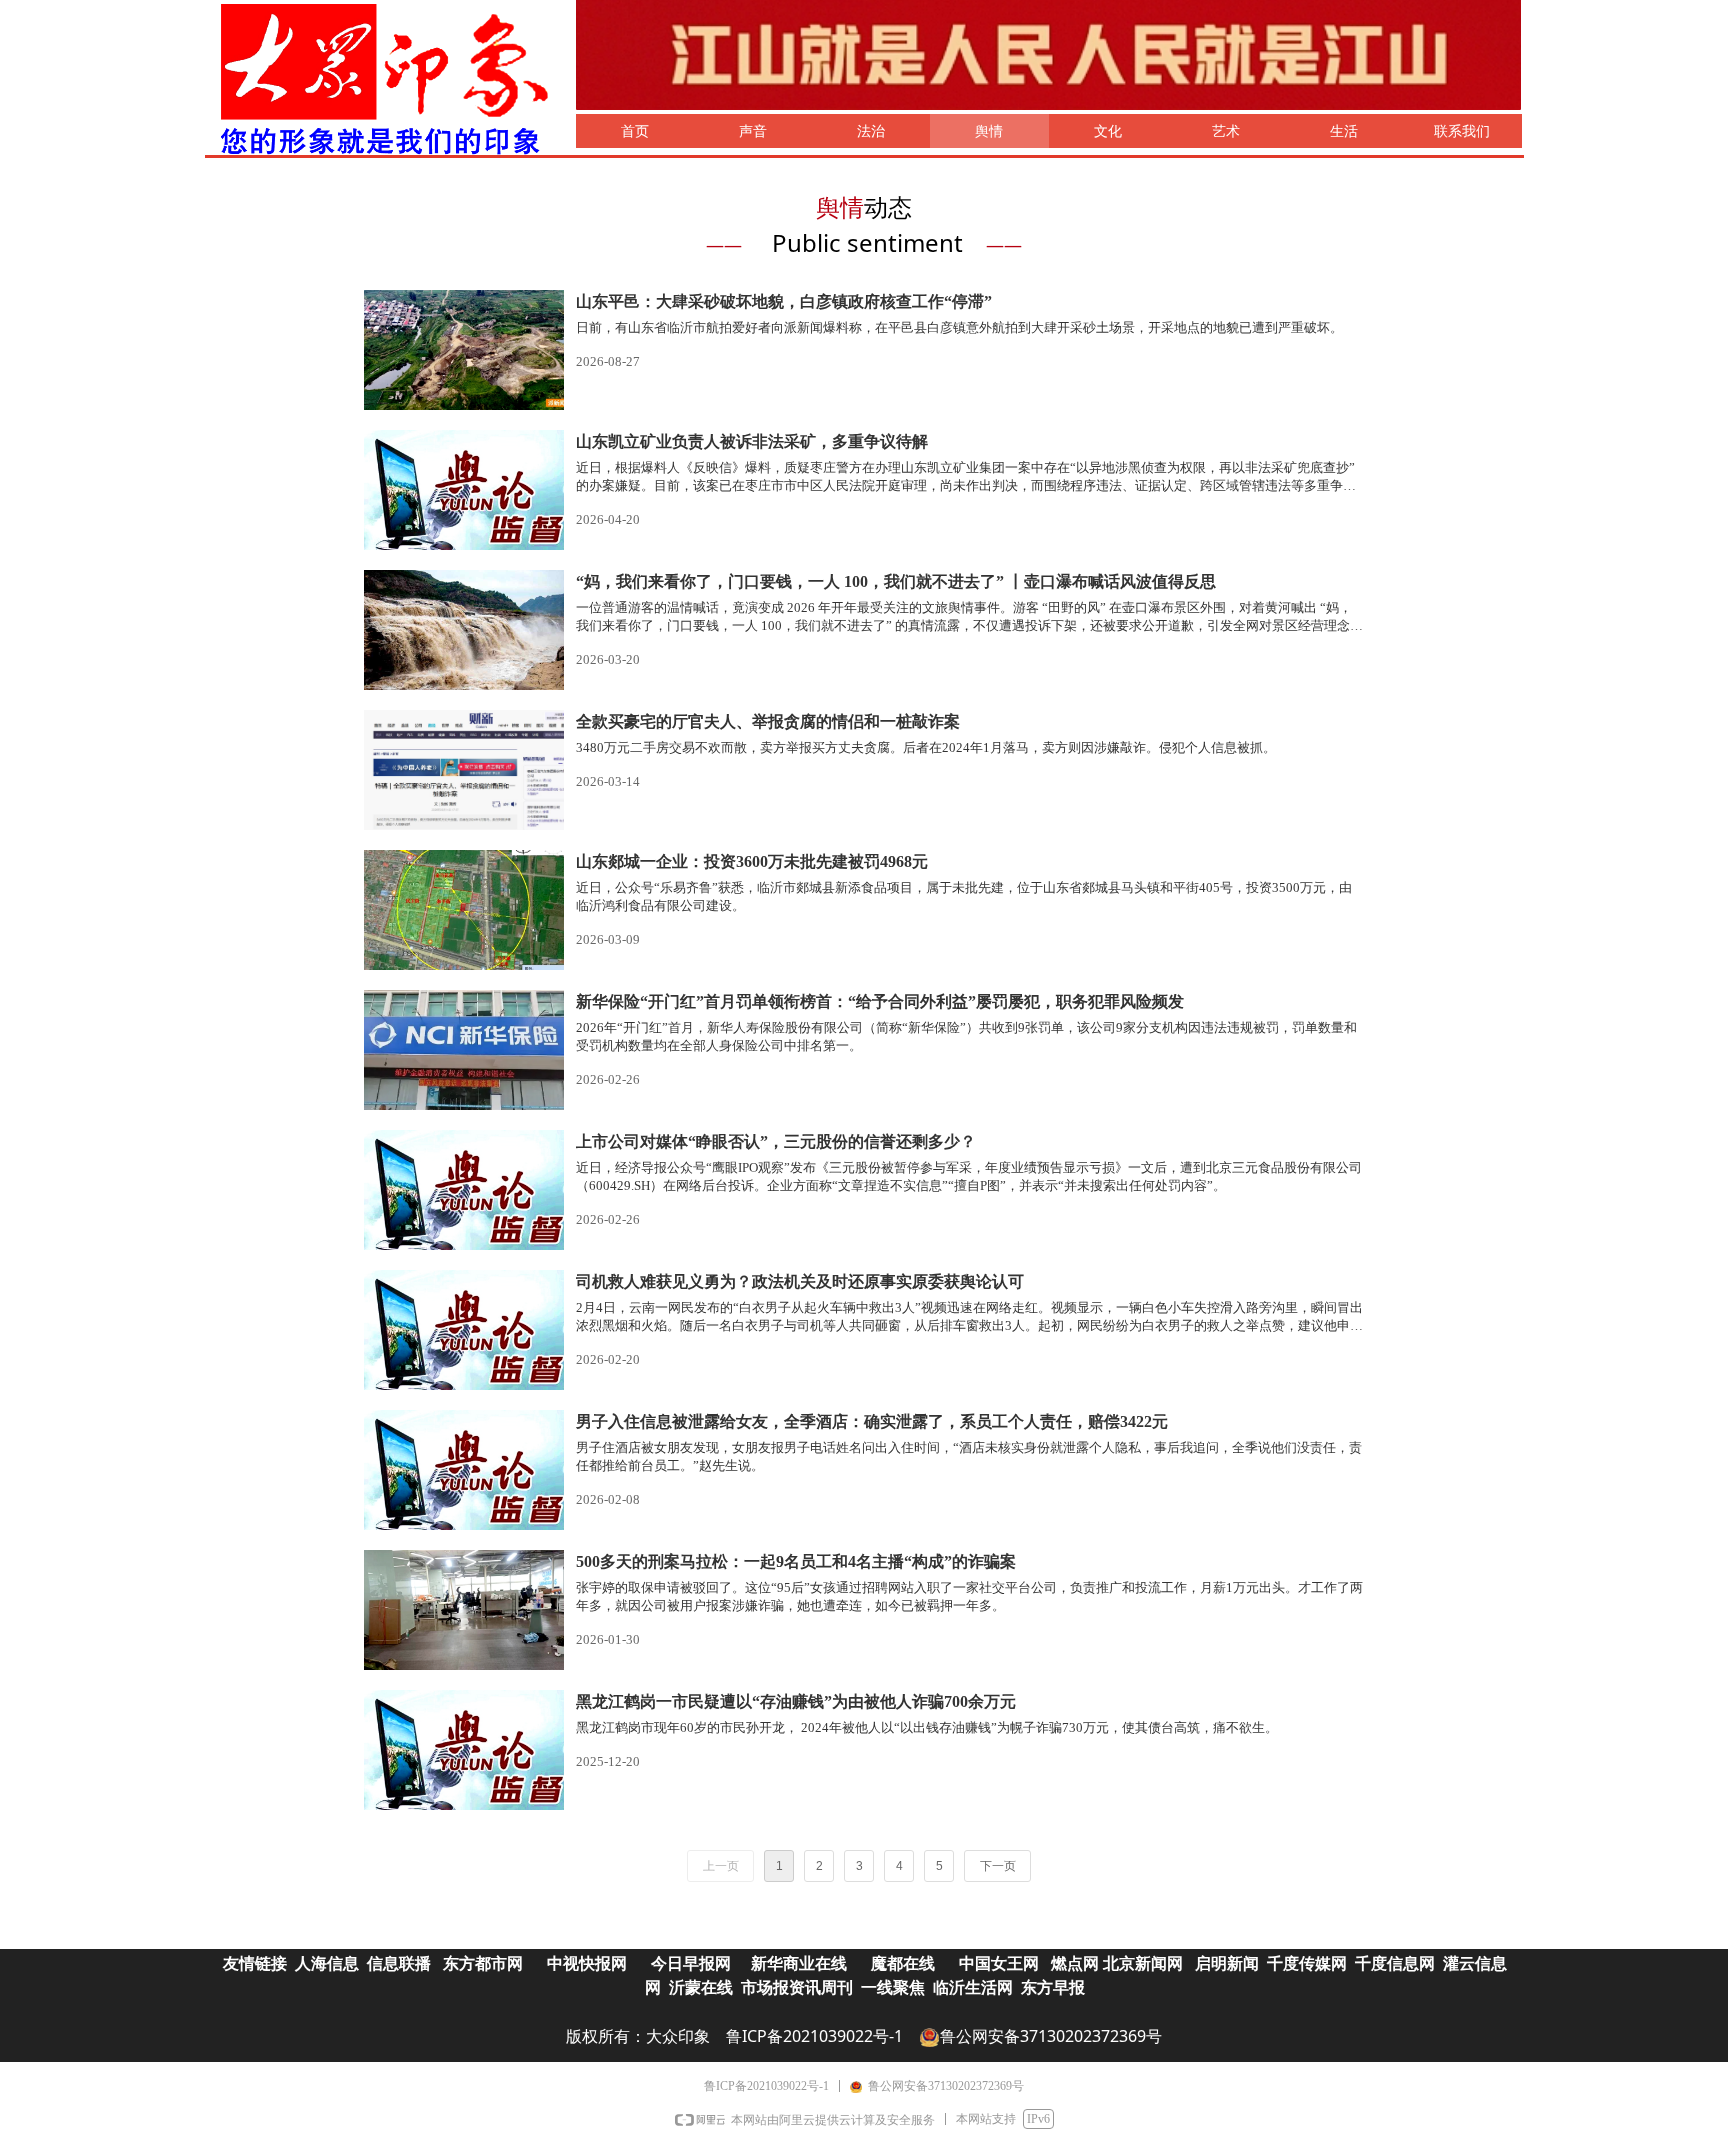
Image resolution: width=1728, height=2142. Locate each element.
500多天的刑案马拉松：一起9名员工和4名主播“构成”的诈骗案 (796, 1561)
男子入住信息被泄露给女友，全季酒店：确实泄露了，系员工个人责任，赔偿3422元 (872, 1421)
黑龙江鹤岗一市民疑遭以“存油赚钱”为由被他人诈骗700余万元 (796, 1701)
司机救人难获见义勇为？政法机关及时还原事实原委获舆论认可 (800, 1281)
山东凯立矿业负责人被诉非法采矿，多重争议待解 (752, 441)
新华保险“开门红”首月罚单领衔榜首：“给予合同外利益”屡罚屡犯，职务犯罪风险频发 (880, 1001)
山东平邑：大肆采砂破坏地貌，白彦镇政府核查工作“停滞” (784, 301)
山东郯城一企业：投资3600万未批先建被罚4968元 (752, 861)
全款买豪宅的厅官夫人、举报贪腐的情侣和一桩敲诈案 (768, 721)
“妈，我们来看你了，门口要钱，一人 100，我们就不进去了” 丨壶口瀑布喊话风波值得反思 (896, 581)
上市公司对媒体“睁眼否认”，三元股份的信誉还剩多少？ (776, 1141)
